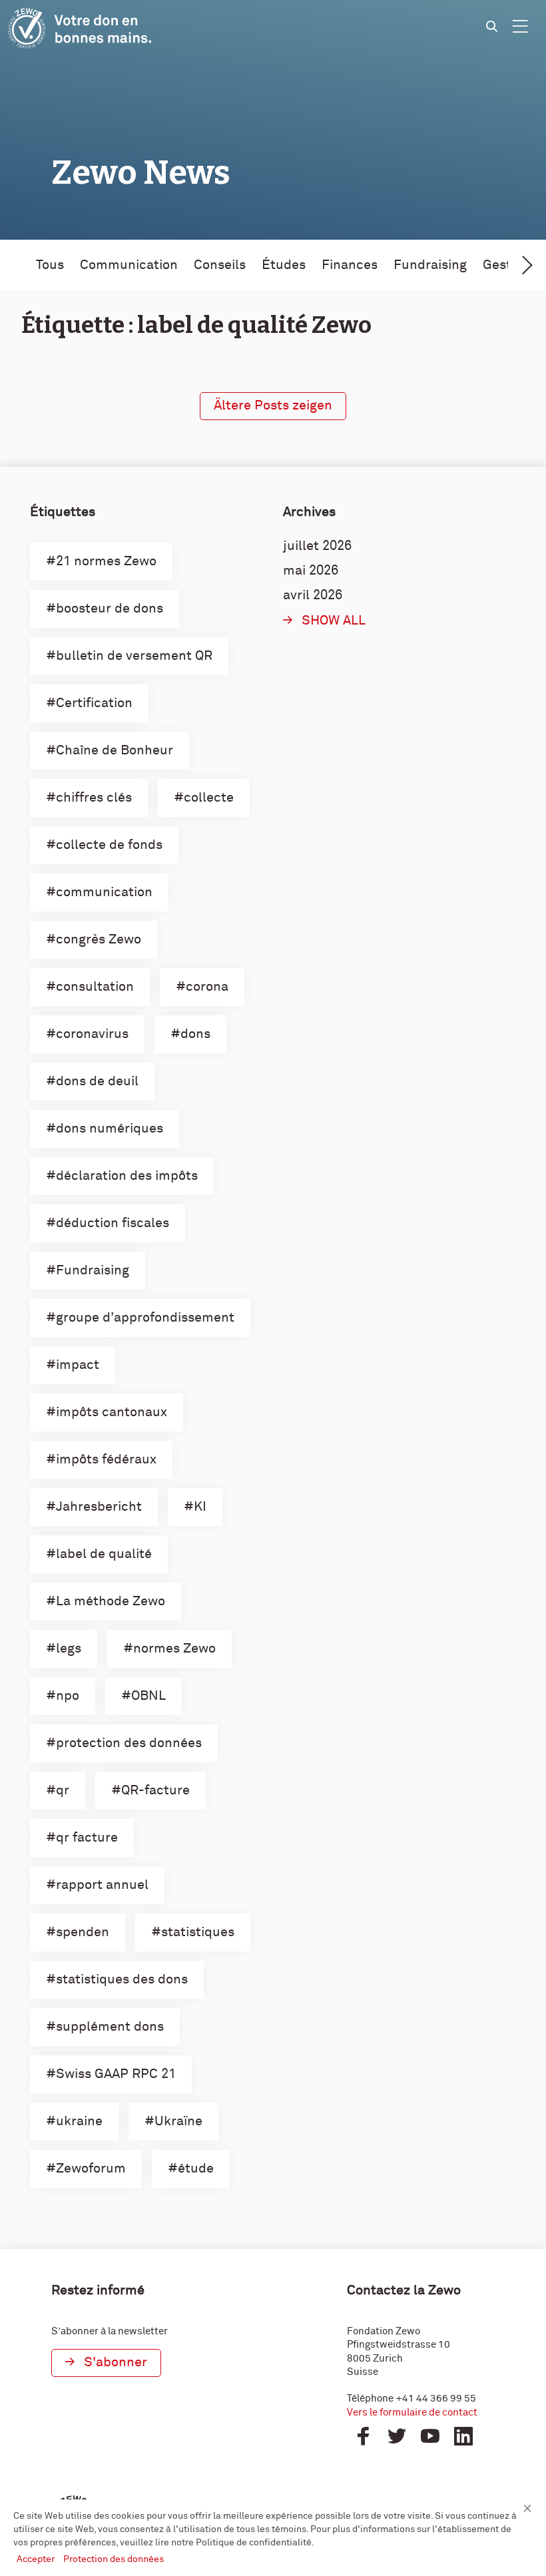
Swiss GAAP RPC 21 (116, 2074)
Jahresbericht (99, 1507)
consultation (95, 987)
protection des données (129, 1743)
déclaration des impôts (127, 1176)
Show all (334, 621)
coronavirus (92, 1034)
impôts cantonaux (112, 1412)
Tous (50, 265)
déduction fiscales (113, 1223)
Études (284, 265)
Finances (350, 265)
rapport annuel (102, 1885)
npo (68, 1696)
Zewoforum (91, 2169)
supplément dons (110, 2027)
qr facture (87, 1838)
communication (104, 892)
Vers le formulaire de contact (412, 2413)
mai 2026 (311, 571)
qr (63, 1790)
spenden (83, 1932)
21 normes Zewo (106, 561)
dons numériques (110, 1129)
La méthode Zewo (111, 1601)
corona (207, 987)
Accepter (37, 2559)
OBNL (148, 1696)
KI (200, 1507)
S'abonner (116, 2362)
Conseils (220, 265)
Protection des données (114, 2559)
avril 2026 (313, 595)
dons (195, 1034)
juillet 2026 (317, 546)
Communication (129, 265)
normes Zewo (174, 1649)
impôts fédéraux (106, 1459)
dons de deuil (97, 1081)
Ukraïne (178, 2121)
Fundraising (430, 265)
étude (196, 2169)
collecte (209, 798)
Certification (94, 703)
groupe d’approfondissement (145, 1318)
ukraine (79, 2121)
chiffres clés (94, 798)
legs (69, 1649)
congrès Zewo (99, 939)
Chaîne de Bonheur (115, 750)
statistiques (198, 1932)
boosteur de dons (110, 609)
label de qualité (104, 1554)
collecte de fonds (109, 845)
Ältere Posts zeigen (273, 405)
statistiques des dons (122, 1979)
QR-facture (155, 1790)
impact (78, 1365)
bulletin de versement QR (134, 656)
